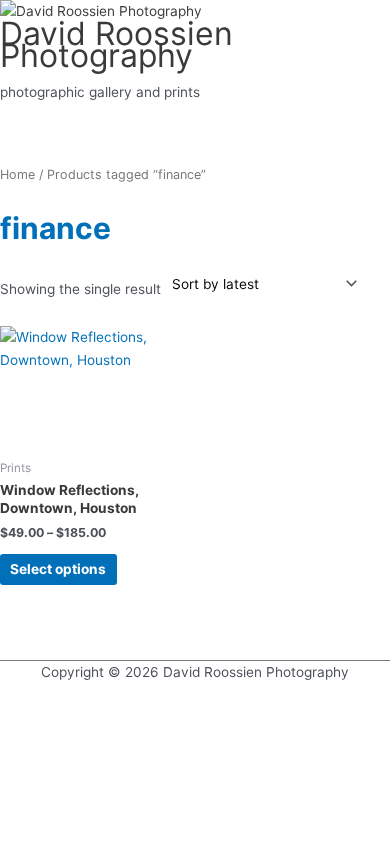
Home (17, 174)
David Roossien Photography (116, 45)
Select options (58, 569)
